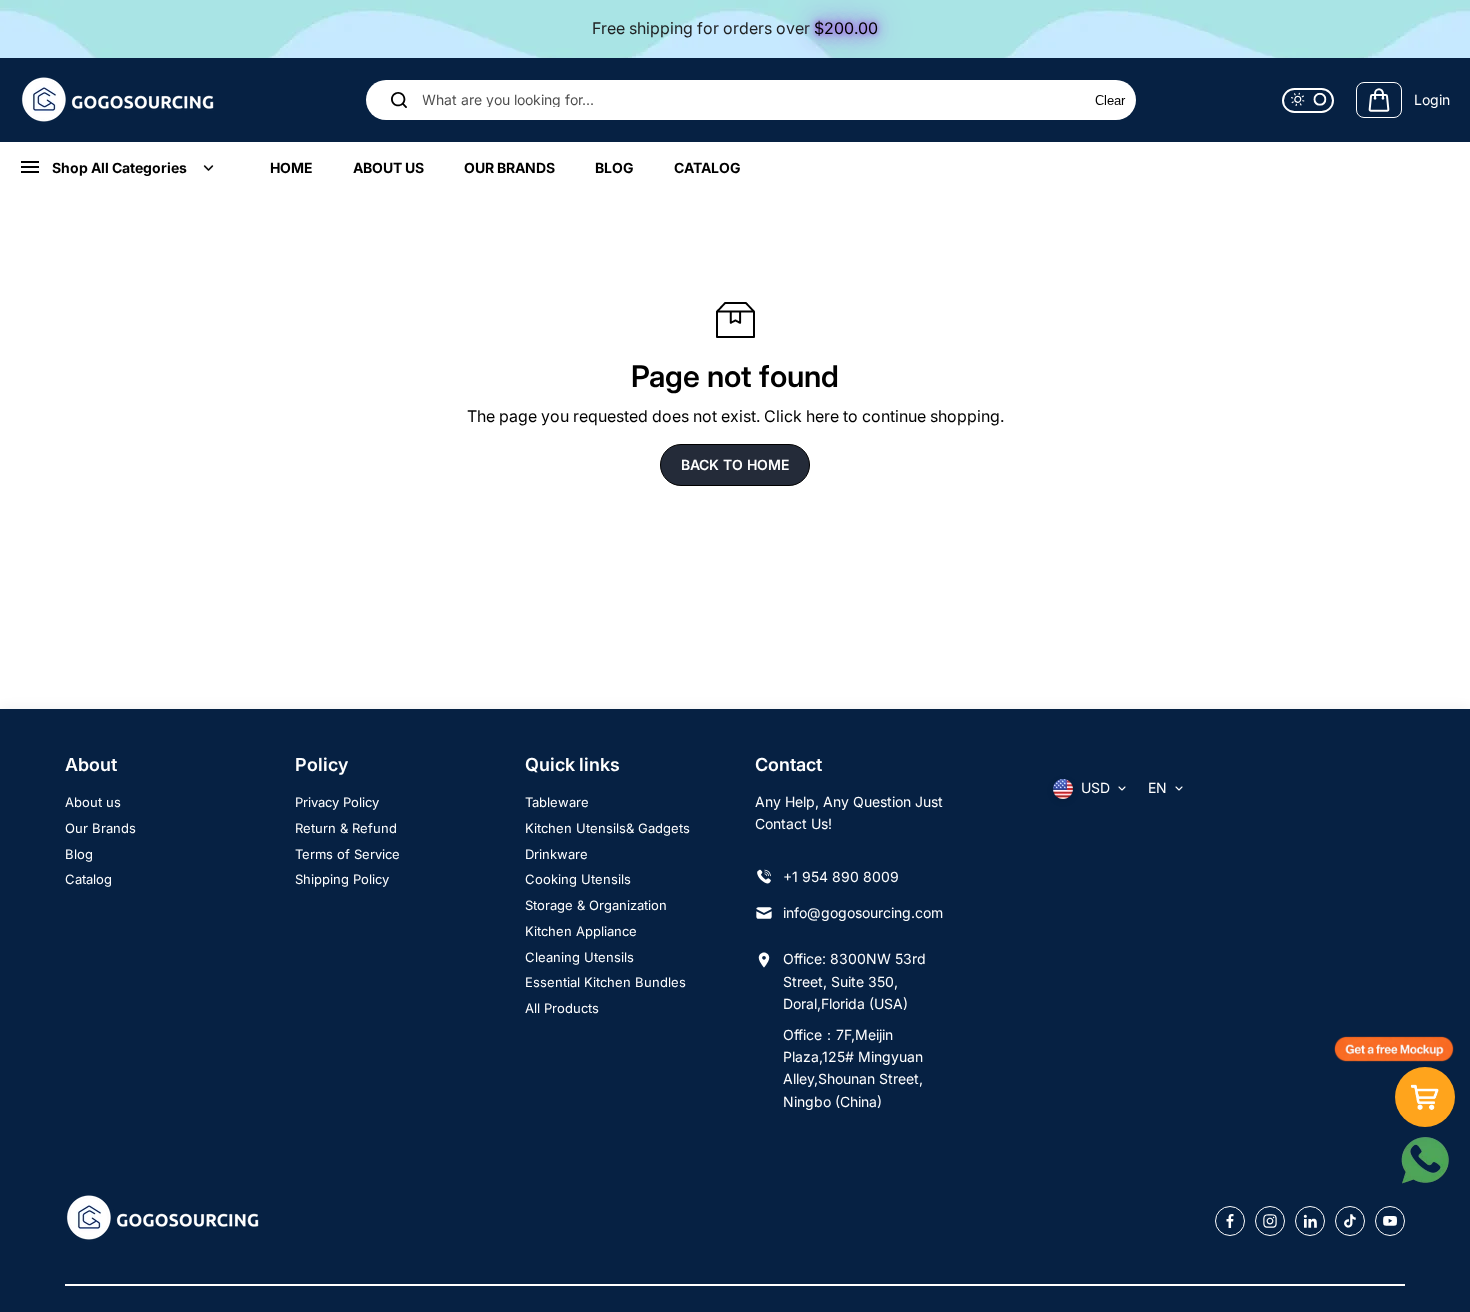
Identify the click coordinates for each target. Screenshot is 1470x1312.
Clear (1110, 99)
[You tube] (1390, 1221)
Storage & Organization (596, 905)
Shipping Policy (342, 879)
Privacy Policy (337, 802)
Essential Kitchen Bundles (605, 982)
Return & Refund (346, 828)
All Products (562, 1008)
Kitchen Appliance (581, 931)
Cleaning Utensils (579, 957)
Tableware (557, 802)
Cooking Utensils (578, 879)
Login (1432, 98)
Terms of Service (347, 854)
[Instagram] (1270, 1221)
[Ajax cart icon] (1379, 100)
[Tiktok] (1350, 1221)
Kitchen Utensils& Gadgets (607, 828)
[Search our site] (399, 100)
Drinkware (556, 854)
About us (93, 802)
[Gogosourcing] (120, 99)
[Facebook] (1230, 1221)
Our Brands (100, 828)
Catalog (88, 879)
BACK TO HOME (735, 464)
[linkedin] (1310, 1221)
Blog (79, 854)
